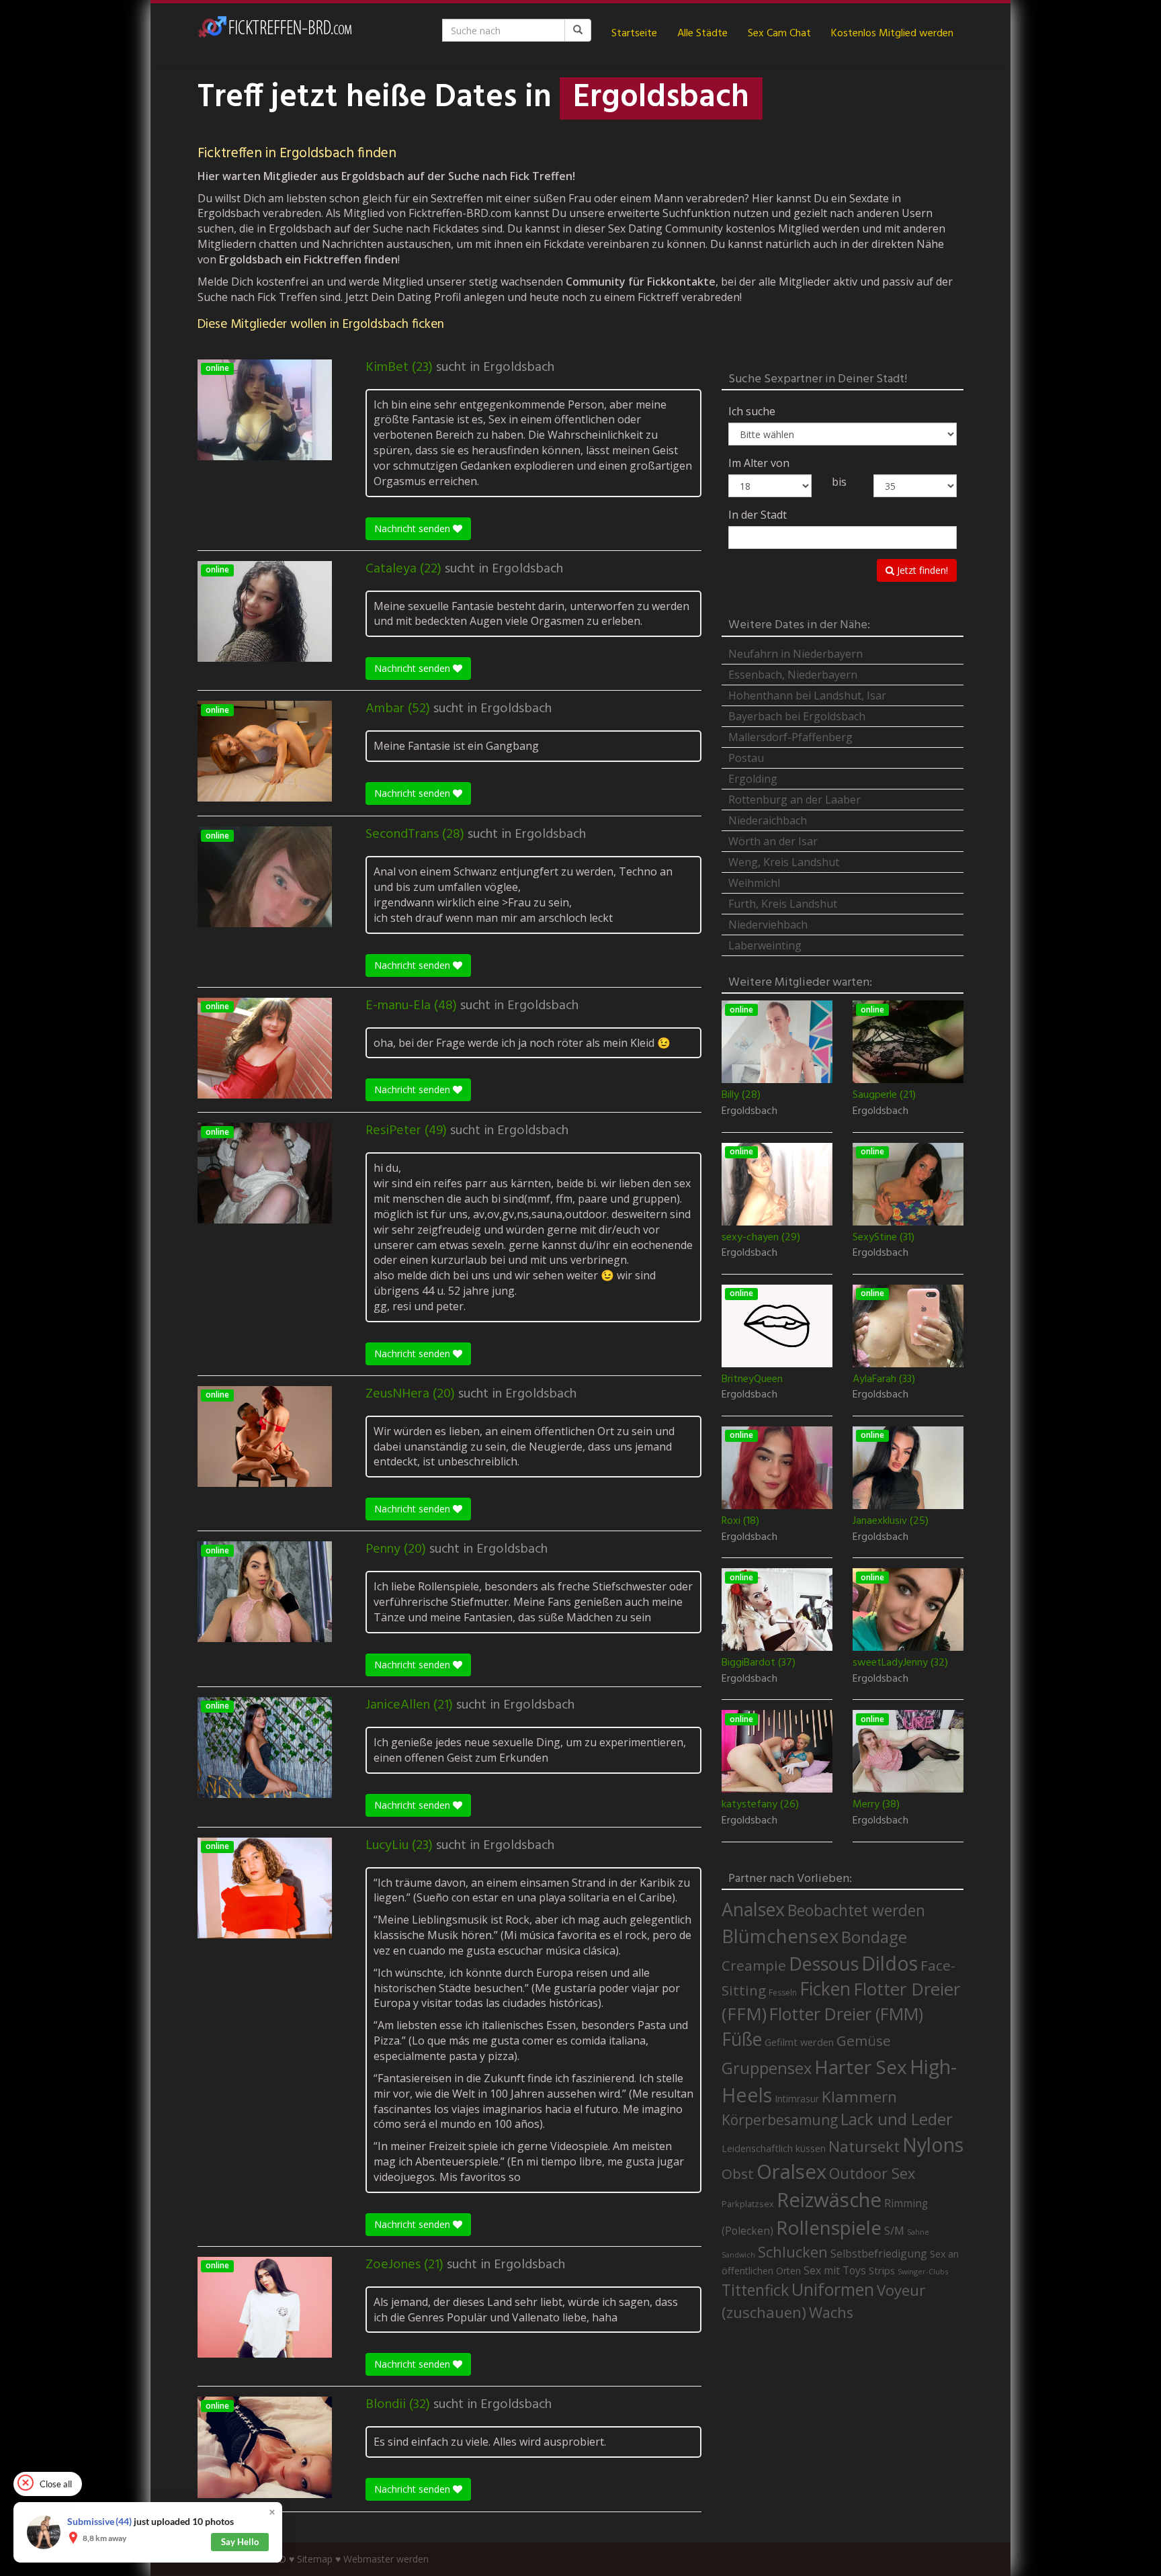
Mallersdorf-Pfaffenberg (790, 737)
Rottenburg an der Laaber (794, 800)
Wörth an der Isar (773, 841)
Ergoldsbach (519, 368)
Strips (882, 2270)
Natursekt (864, 2146)
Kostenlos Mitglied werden (892, 34)
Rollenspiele (829, 2227)
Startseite (634, 34)
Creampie (754, 1965)
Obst (738, 2174)
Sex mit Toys (835, 2270)
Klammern (859, 2097)
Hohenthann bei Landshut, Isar (807, 695)
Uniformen (833, 2289)
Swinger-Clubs (923, 2271)
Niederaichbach (768, 820)
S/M (894, 2230)
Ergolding (753, 779)
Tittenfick (755, 2290)
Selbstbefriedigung (879, 2253)
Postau (746, 758)
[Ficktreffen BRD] (275, 34)
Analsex (753, 1909)
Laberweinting (765, 945)
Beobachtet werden (856, 1910)
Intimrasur (797, 2099)
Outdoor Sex (872, 2173)
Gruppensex (767, 2068)
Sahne (918, 2232)
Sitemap (315, 2559)
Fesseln (783, 1992)
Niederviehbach (768, 925)
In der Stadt (758, 515)
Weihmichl (754, 883)
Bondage (874, 1937)
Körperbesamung (780, 2120)
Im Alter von (759, 463)
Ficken (825, 1989)
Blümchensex (780, 1936)
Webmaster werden (386, 2559)
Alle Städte (702, 34)
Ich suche (752, 411)
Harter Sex (861, 2067)
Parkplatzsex (748, 2204)
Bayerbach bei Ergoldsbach (797, 716)
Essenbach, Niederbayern (793, 675)
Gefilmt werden (799, 2042)
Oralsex (791, 2172)
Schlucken (793, 2252)
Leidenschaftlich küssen (774, 2148)
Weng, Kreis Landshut (784, 862)
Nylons (933, 2145)
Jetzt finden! (921, 570)
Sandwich (738, 2255)
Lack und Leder (897, 2119)
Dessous (824, 1964)
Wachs (831, 2312)
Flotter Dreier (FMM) (846, 2014)
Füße (742, 2039)
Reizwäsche (829, 2200)
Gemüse (864, 2041)
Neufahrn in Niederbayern (795, 654)
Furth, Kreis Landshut (783, 904)
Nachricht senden (414, 528)
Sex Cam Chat (779, 34)
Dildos (890, 1963)
